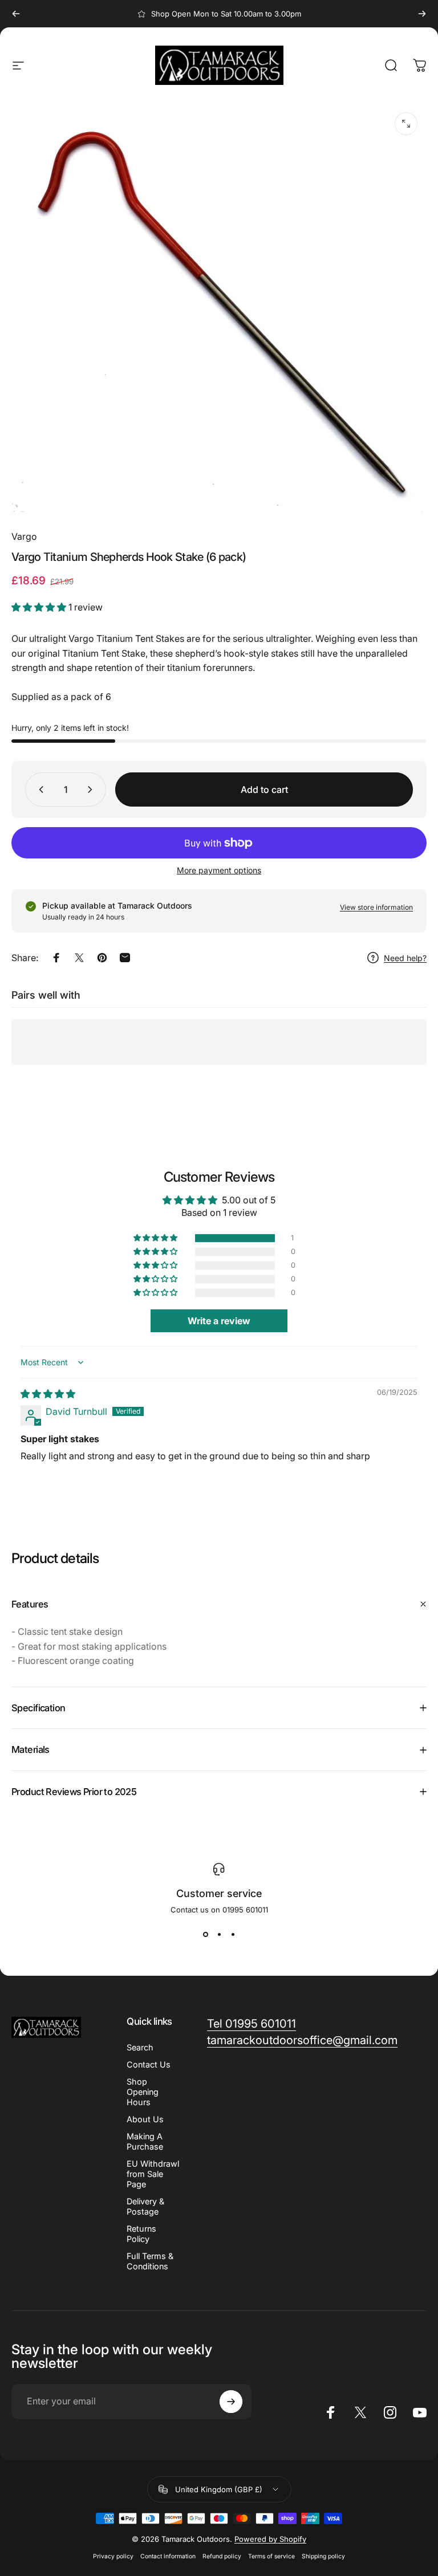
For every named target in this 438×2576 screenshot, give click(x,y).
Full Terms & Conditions (150, 2261)
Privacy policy (113, 2556)
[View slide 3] (233, 1935)
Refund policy (222, 2556)
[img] (48, 1394)
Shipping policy (323, 2556)
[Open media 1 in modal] (406, 124)
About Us (145, 2119)
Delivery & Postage (145, 2206)
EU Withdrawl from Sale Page (153, 2174)
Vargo (24, 536)
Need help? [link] (405, 958)
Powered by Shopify (270, 2539)
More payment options (219, 870)
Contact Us (149, 2064)
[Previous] (16, 14)
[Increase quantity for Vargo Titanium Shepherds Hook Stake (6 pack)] (92, 790)
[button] (40, 607)
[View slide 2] (219, 1935)
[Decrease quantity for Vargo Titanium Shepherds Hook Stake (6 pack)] (39, 790)
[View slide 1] (205, 1935)
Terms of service (271, 2556)
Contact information (168, 2556)
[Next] (422, 14)
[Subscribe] (231, 2402)
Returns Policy (141, 2234)
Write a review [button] (219, 1321)
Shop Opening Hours (143, 2092)
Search (140, 2047)
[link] (252, 2024)
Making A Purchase (145, 2141)
